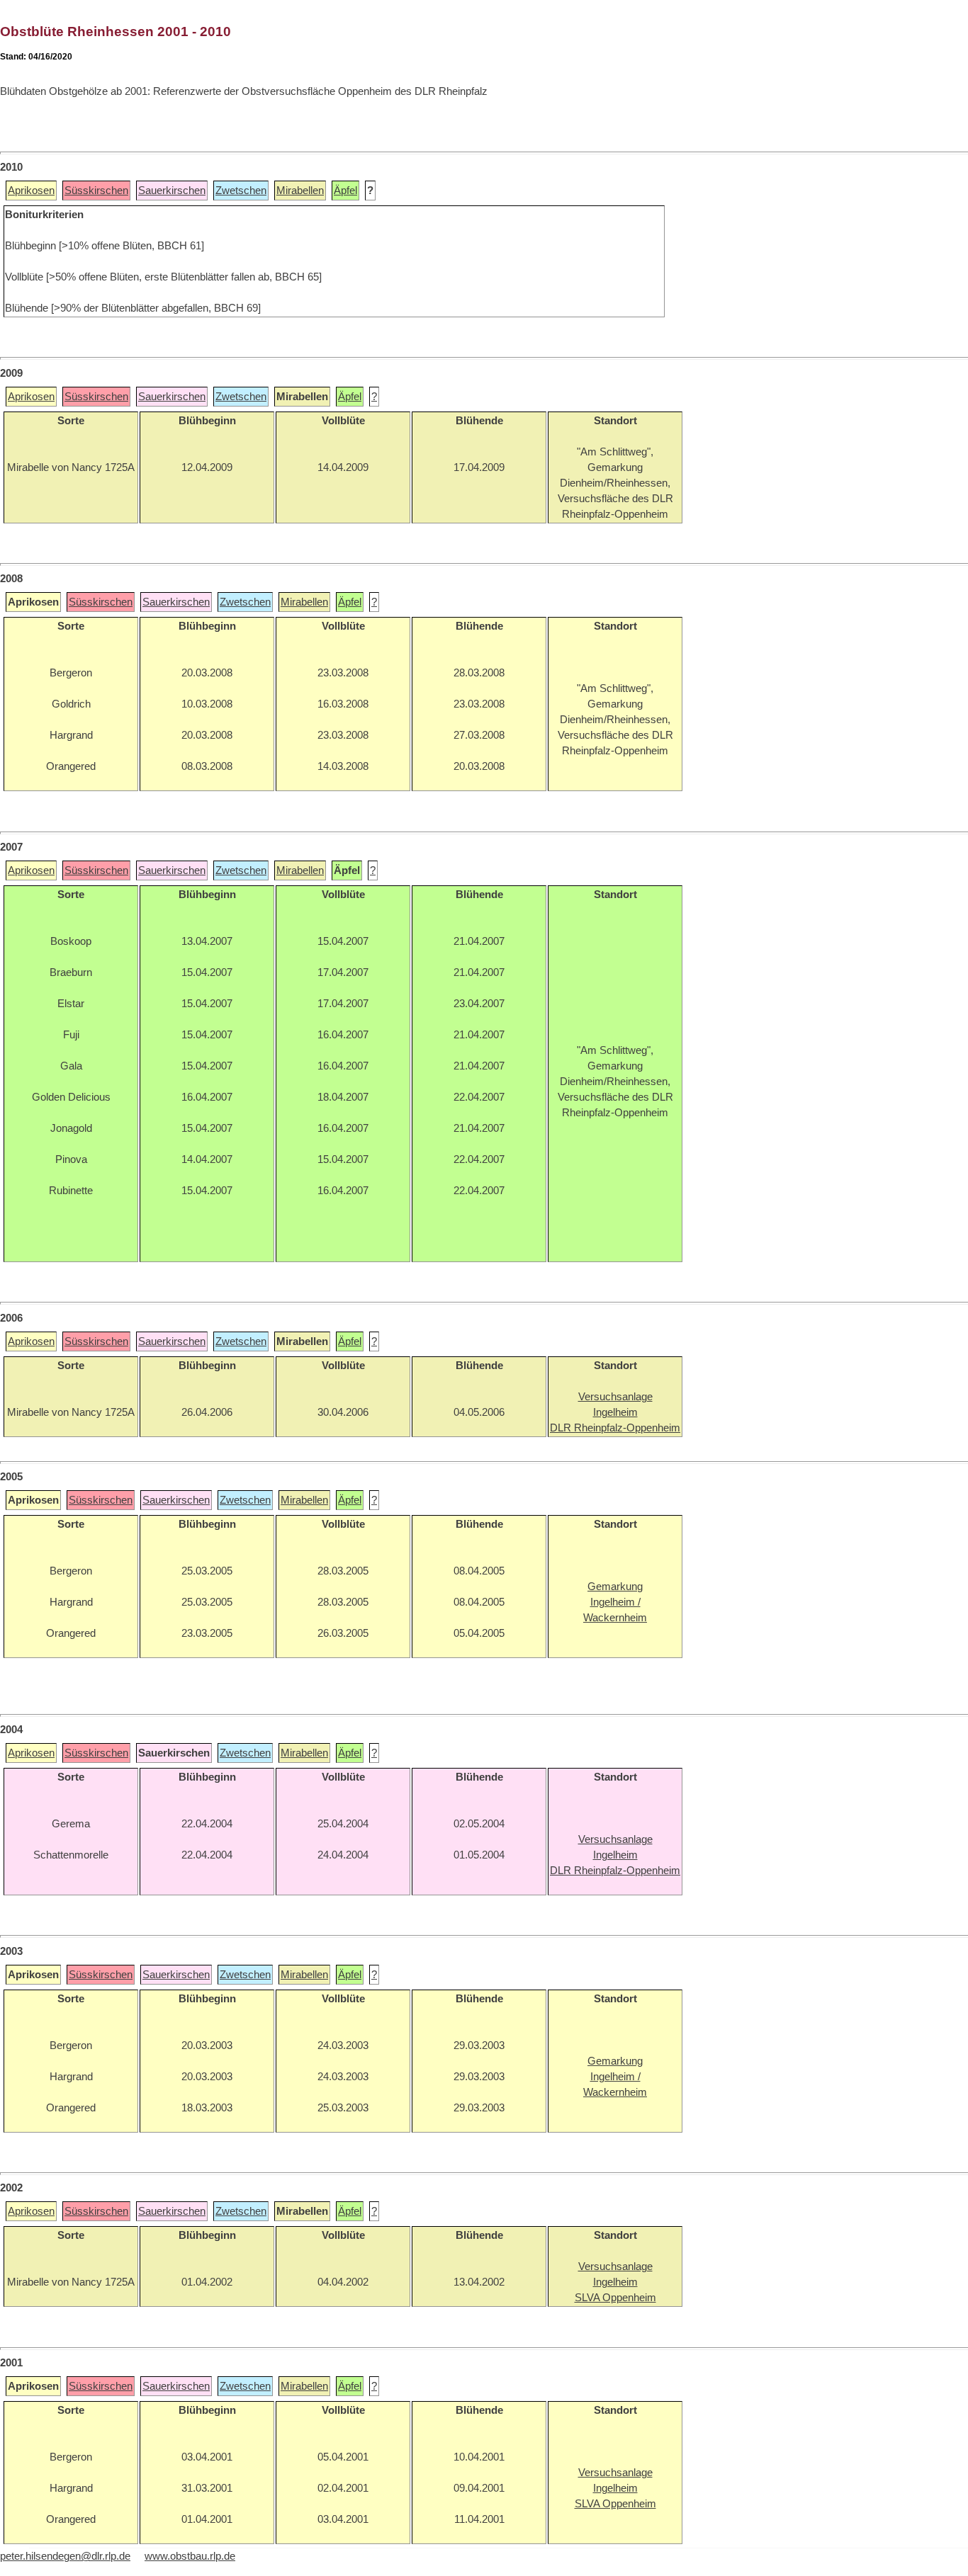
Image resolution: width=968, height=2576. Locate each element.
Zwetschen (241, 191)
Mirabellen (300, 191)
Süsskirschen (96, 191)
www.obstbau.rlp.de (190, 2556)
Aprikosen (31, 191)
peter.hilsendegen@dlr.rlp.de (65, 2556)
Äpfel (345, 191)
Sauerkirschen (172, 191)
